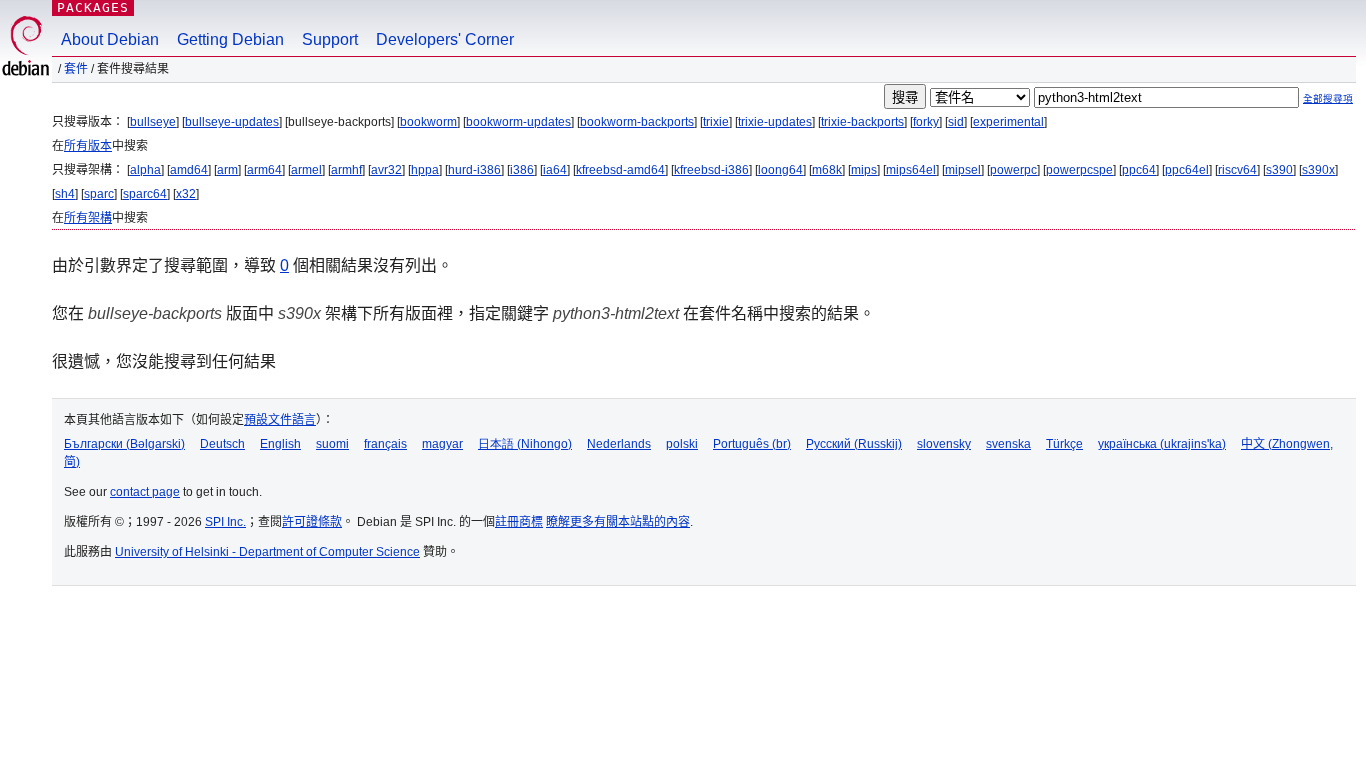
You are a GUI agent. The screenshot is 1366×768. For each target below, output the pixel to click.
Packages (93, 7)
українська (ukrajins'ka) (1162, 444)
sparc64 (145, 194)
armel (306, 170)
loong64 (780, 170)
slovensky (944, 444)
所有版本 (88, 146)
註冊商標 (519, 522)
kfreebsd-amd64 (620, 170)
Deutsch (222, 444)
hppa (425, 170)
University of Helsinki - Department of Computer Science (267, 552)
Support (330, 39)
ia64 (555, 170)
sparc (99, 194)
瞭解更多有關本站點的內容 (618, 522)
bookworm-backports (637, 122)
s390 (1279, 170)
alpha (145, 170)
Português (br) (752, 444)
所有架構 (88, 218)
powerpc (1013, 170)
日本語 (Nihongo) (525, 444)
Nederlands (619, 444)
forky (926, 122)
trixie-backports (862, 122)
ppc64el (1187, 170)
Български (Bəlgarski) (124, 444)
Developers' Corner (445, 39)
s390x (1318, 170)
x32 (186, 194)
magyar (442, 444)
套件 (76, 69)
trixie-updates (775, 122)
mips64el (911, 170)
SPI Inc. (225, 522)
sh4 (65, 194)
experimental (1008, 122)
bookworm (428, 122)
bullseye (153, 122)
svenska (1008, 444)
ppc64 (1139, 170)
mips (864, 170)
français (385, 444)
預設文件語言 (280, 420)
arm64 (264, 170)
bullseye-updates (232, 122)
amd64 (189, 170)
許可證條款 (312, 522)
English (280, 444)
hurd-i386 (474, 170)
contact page (145, 492)
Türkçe (1064, 444)
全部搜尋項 (1328, 98)
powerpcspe (1079, 170)
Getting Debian (230, 39)
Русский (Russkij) (854, 444)
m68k (827, 170)
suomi (332, 444)
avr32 (386, 170)
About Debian (110, 39)
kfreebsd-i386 (711, 170)
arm (227, 170)
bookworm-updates (518, 122)
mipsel (963, 170)
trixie (716, 122)
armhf (346, 170)
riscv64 (1237, 170)
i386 (522, 170)
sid (956, 122)
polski (682, 444)
